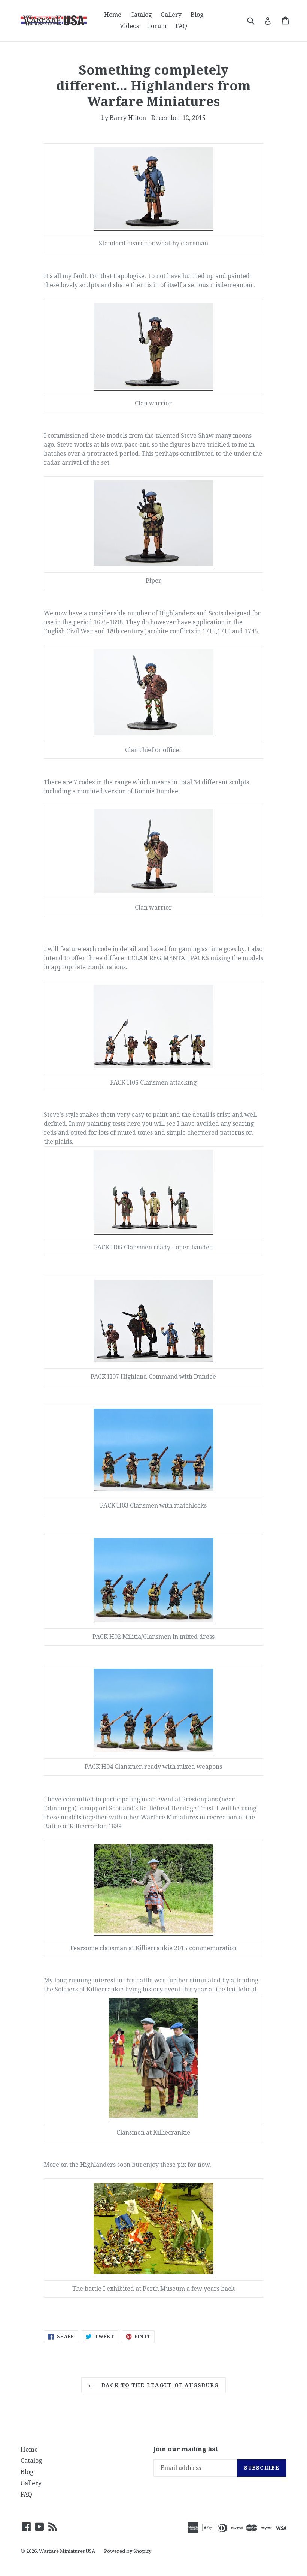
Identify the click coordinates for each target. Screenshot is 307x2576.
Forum (157, 26)
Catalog (141, 15)
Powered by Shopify (128, 2551)
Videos (129, 26)
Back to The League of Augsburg (159, 2385)
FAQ (181, 26)
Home (113, 15)
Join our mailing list (186, 2449)
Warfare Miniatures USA (67, 2551)
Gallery (171, 15)
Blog (197, 15)
